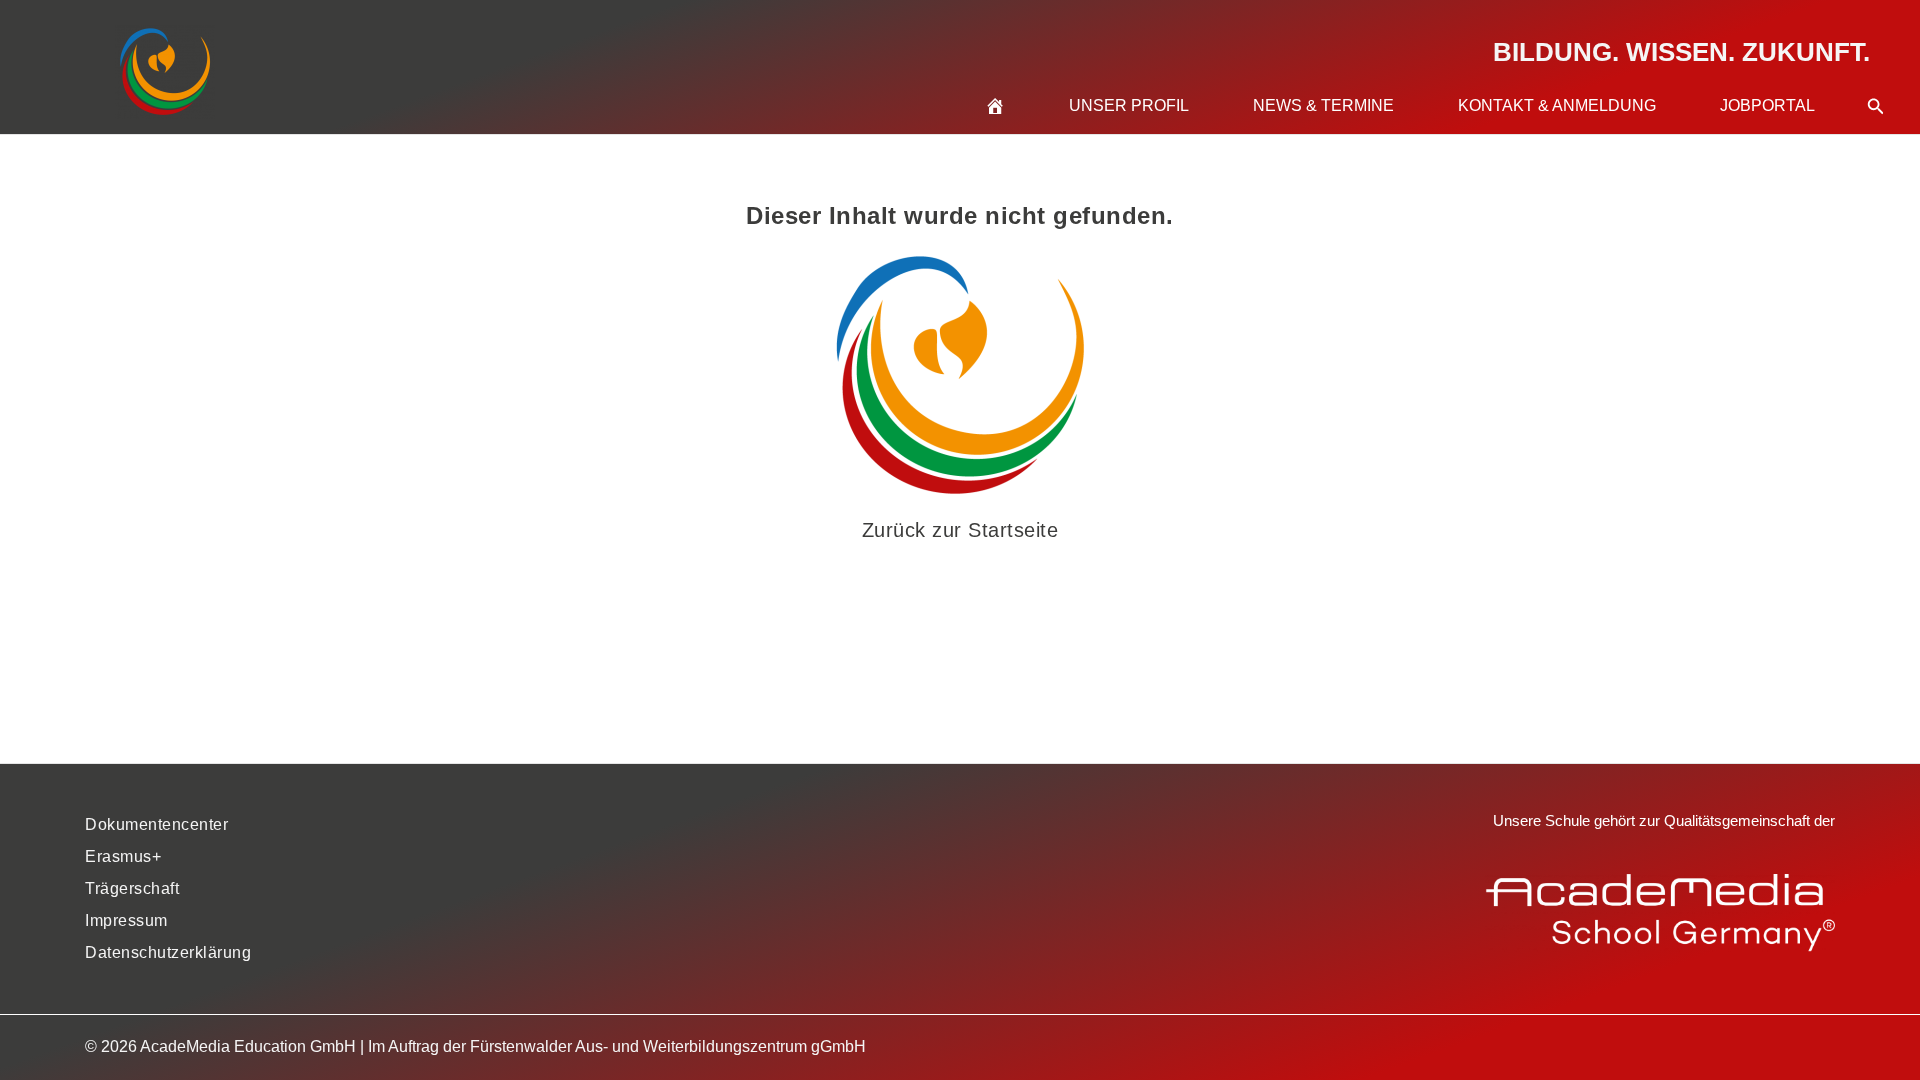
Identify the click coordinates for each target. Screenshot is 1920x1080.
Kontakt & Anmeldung (1557, 105)
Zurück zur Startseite (960, 530)
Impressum (126, 920)
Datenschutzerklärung (168, 952)
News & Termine (1323, 105)
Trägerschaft (132, 888)
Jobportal (1767, 105)
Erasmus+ (123, 856)
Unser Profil (1129, 105)
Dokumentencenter (156, 824)
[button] (1876, 82)
